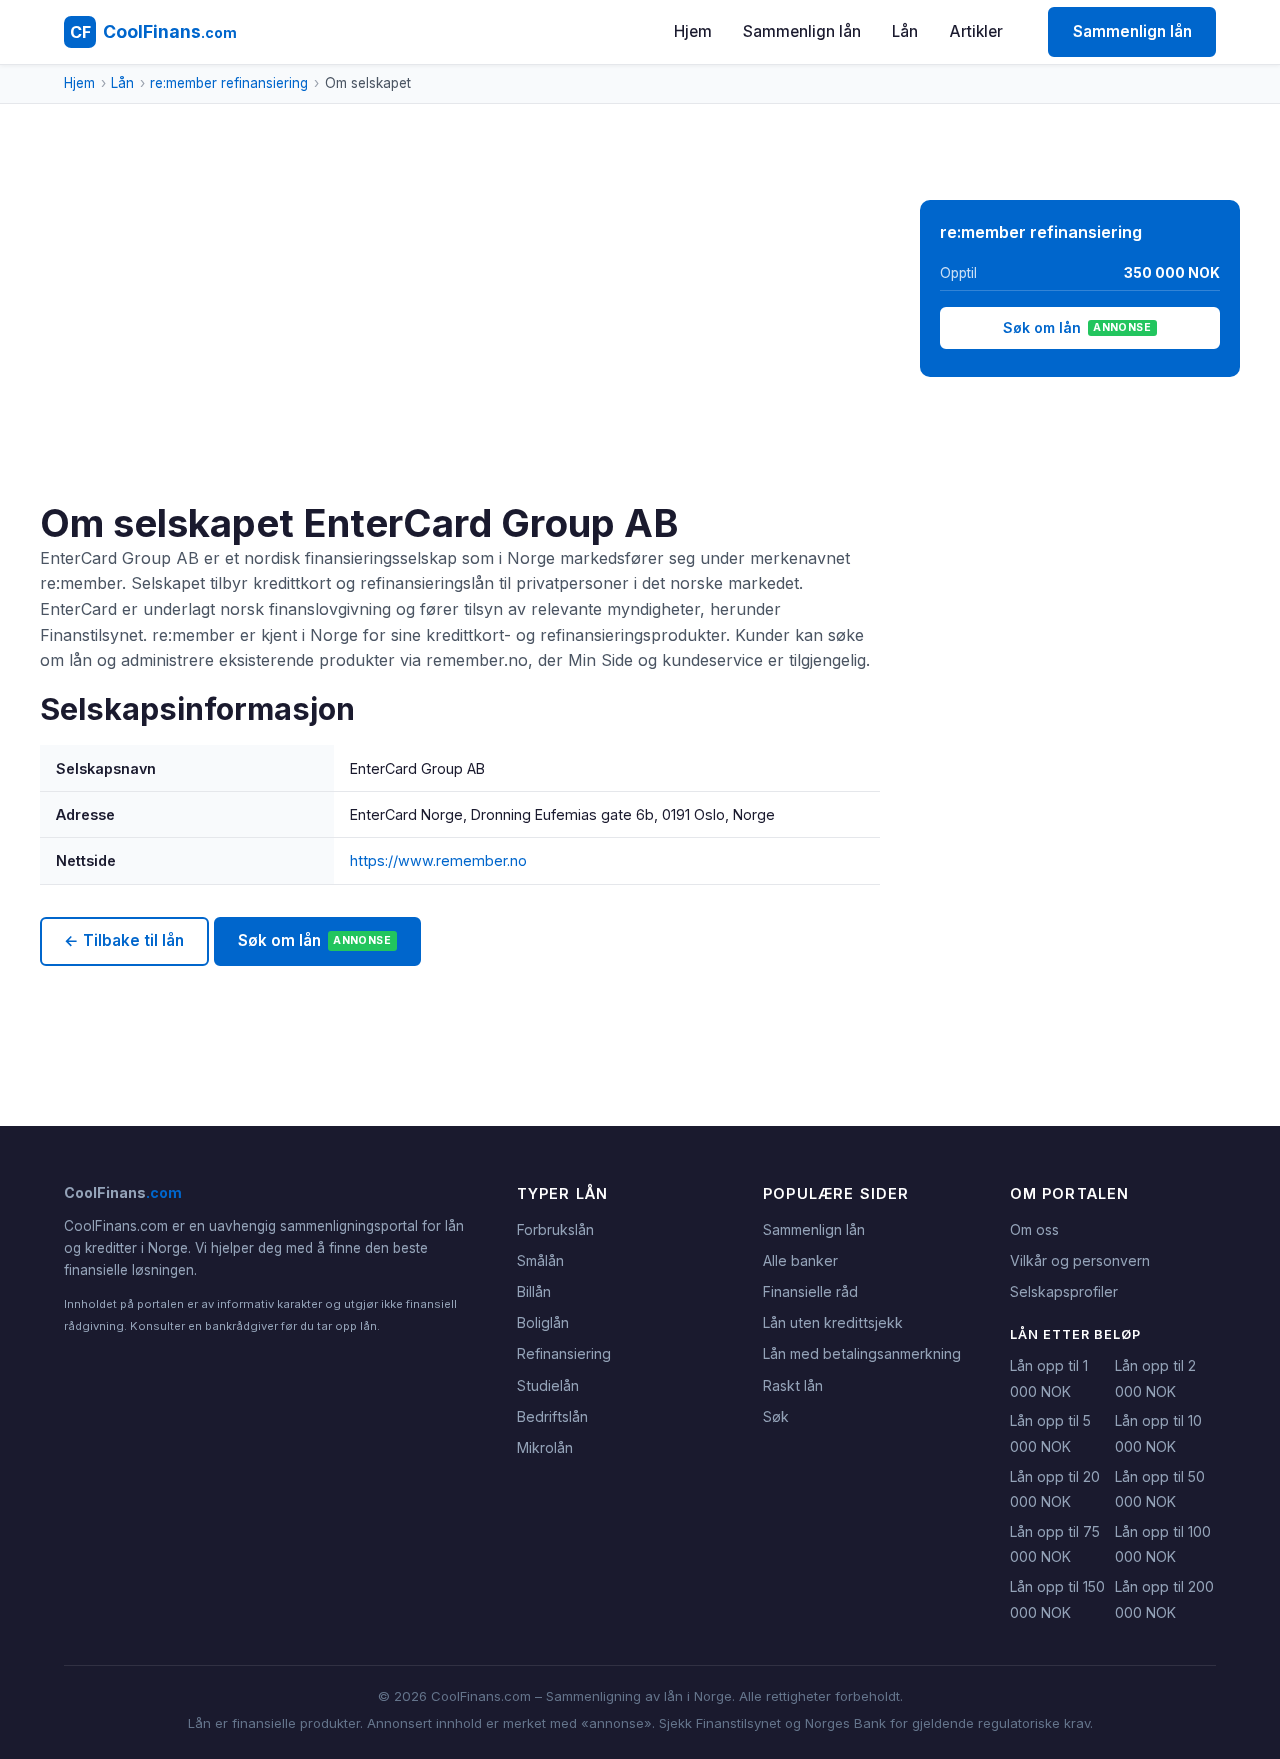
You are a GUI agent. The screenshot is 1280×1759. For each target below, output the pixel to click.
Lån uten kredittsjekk (833, 1322)
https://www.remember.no (438, 860)
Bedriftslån (552, 1416)
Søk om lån (314, 940)
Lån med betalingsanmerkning (862, 1353)
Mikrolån (545, 1447)
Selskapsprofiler (1064, 1291)
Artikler (976, 31)
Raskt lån (793, 1385)
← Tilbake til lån (124, 940)
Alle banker (800, 1260)
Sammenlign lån (802, 31)
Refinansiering (564, 1353)
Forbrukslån (555, 1229)
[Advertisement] (460, 350)
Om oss (1034, 1229)
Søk (776, 1416)
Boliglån (543, 1322)
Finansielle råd (810, 1291)
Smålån (540, 1260)
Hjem (693, 31)
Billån (534, 1291)
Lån (905, 31)
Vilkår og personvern (1080, 1260)
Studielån (548, 1385)
